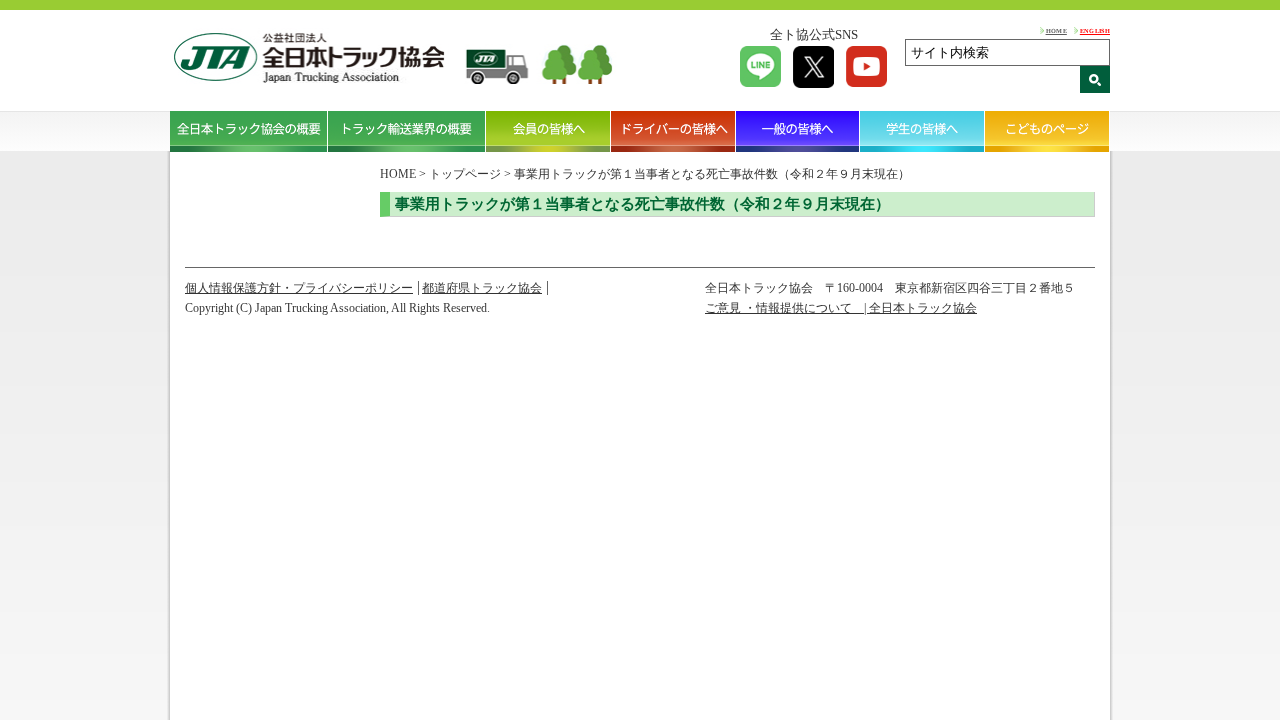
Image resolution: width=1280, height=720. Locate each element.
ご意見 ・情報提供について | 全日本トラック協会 (841, 308)
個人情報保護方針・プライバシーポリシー (299, 288)
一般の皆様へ (798, 131)
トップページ (465, 174)
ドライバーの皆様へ (673, 131)
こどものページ (1047, 131)
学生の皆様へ (922, 131)
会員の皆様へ (548, 131)
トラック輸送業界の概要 (407, 131)
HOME (1056, 30)
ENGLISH (1095, 30)
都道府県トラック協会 (482, 288)
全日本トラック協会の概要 (249, 131)
